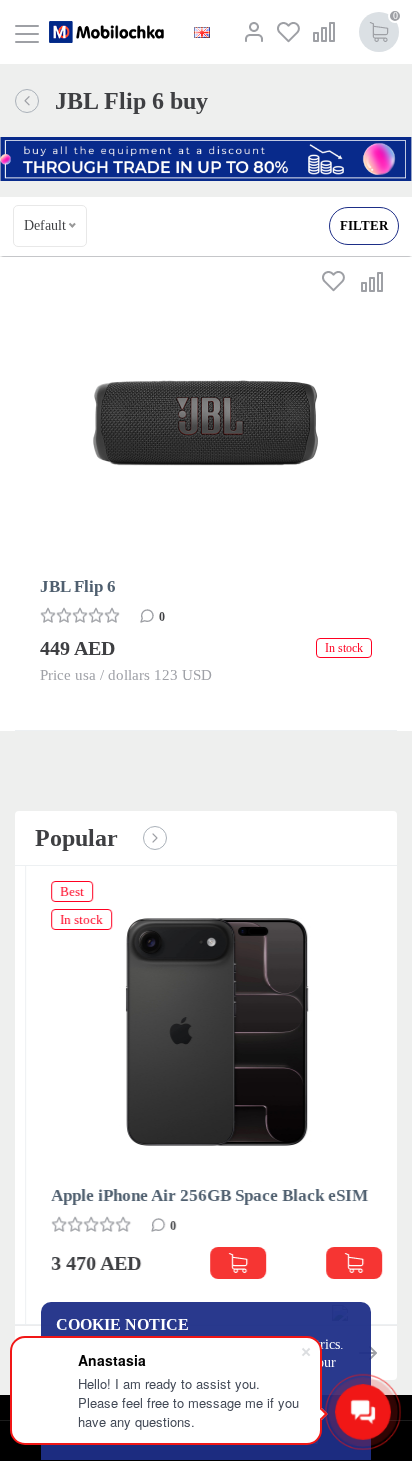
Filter (364, 225)
